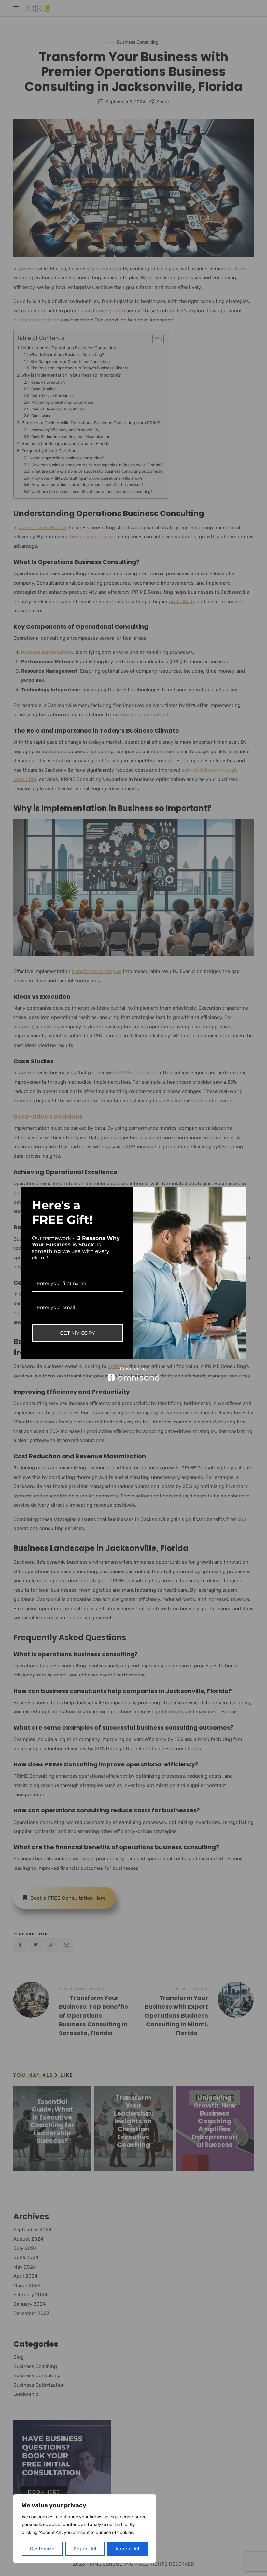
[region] (85, 2529)
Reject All (85, 2549)
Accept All (127, 2549)
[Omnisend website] (134, 1374)
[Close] (238, 1195)
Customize (42, 2549)
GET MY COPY (77, 1333)
